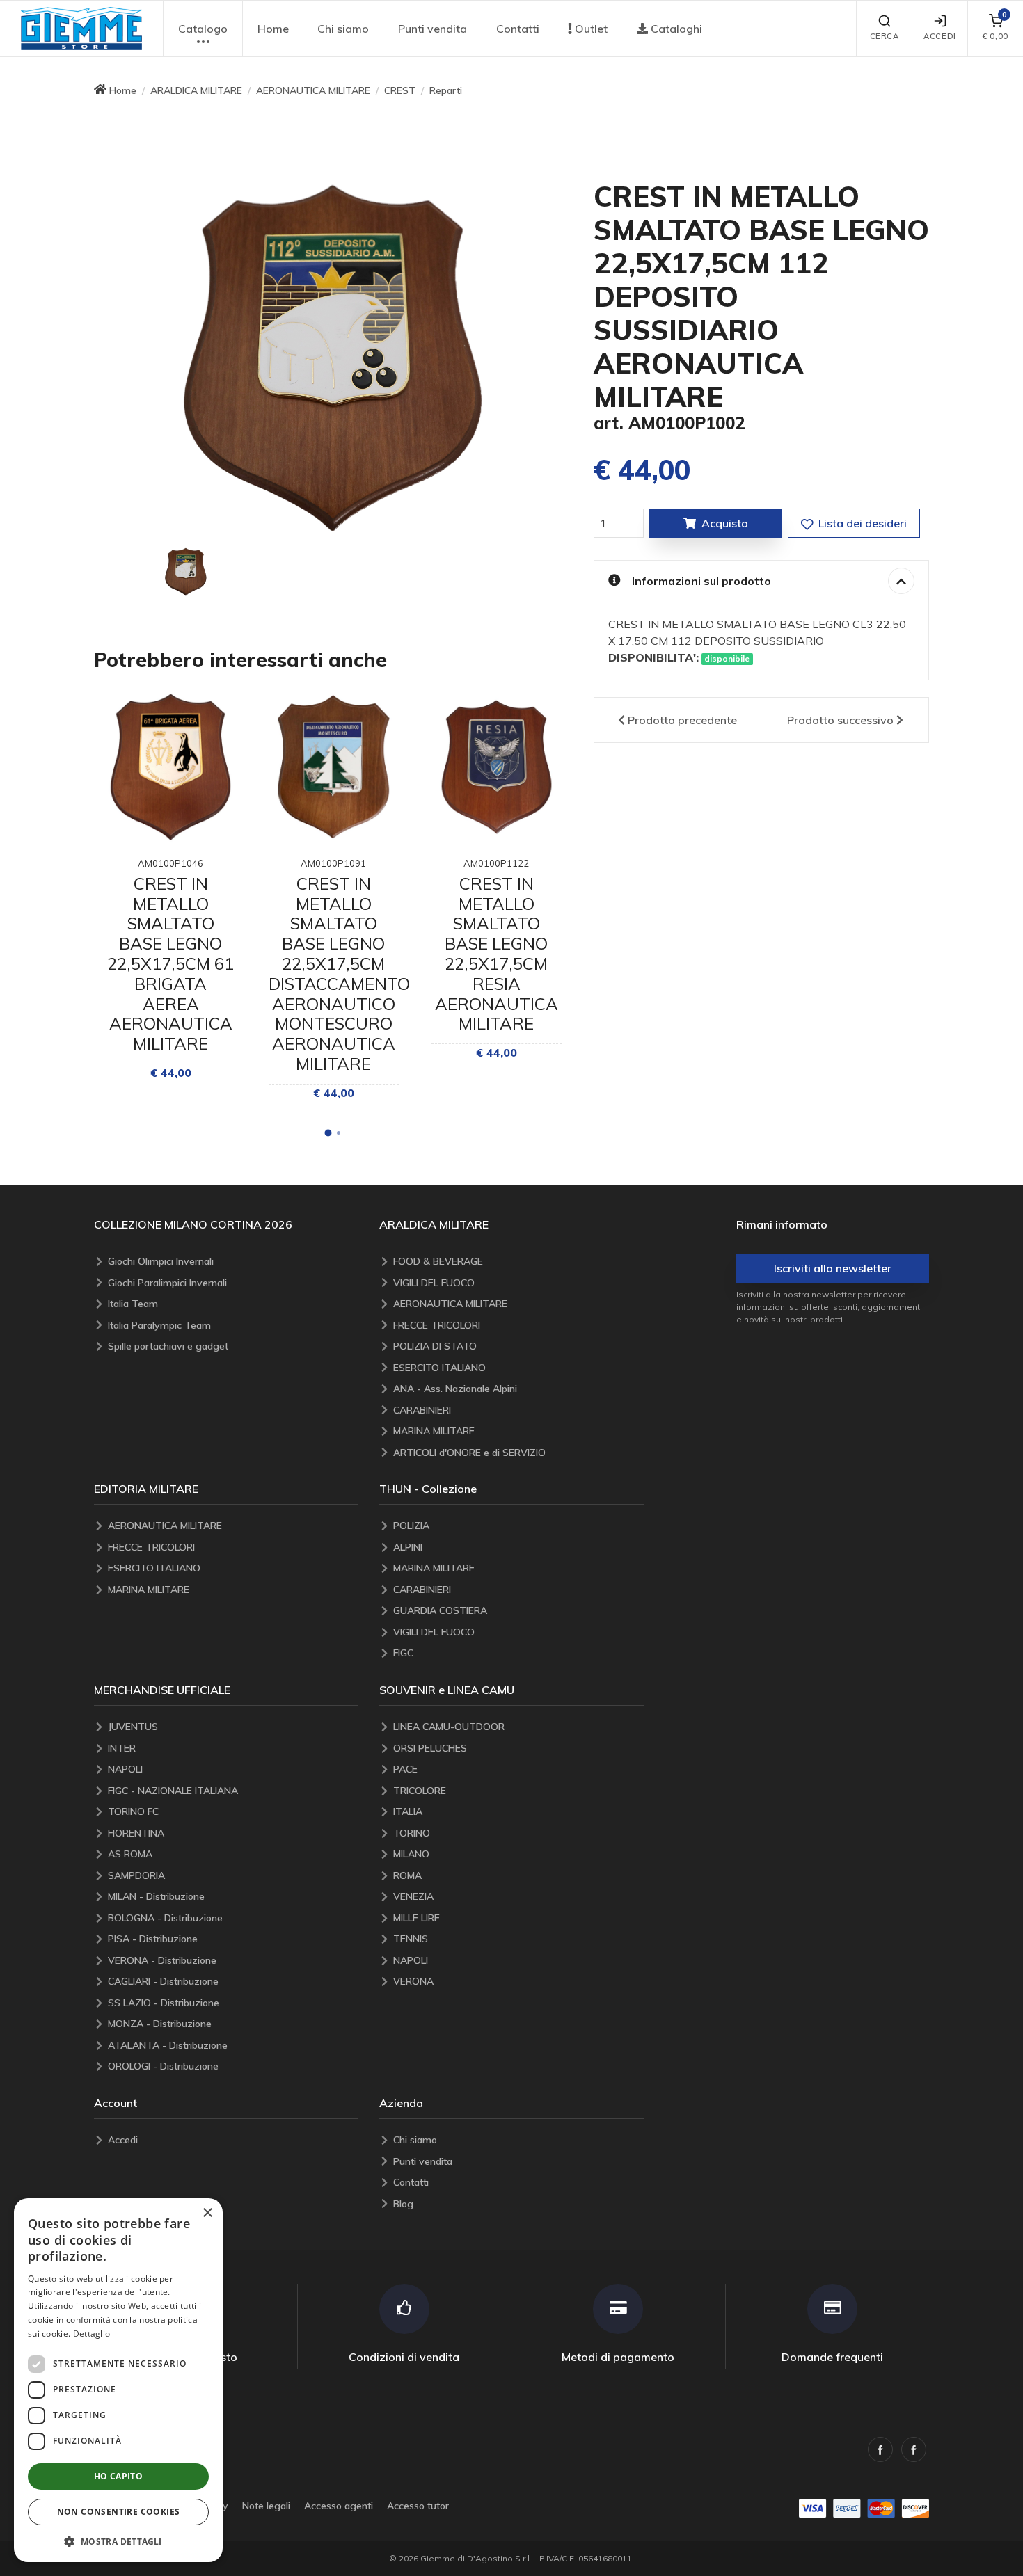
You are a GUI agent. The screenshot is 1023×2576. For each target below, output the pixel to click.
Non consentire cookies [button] (119, 2512)
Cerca (885, 36)
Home (273, 29)
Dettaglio (92, 2334)
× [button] (207, 2213)
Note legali (266, 2506)
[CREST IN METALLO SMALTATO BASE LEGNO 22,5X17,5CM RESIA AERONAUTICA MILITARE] (497, 767)
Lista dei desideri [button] (861, 523)
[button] (81, 29)
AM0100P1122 (496, 863)
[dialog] (118, 2380)
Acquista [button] (725, 523)
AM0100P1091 (333, 863)
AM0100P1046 (170, 863)
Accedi (939, 36)
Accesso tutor (418, 2506)
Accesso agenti (339, 2506)
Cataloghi (675, 29)
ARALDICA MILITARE (196, 90)
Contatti (518, 29)
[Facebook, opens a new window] (880, 2449)
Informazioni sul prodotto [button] (701, 581)
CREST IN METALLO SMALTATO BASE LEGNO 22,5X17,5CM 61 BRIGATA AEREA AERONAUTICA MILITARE (170, 963)
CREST (400, 90)
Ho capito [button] (119, 2476)
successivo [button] (840, 720)
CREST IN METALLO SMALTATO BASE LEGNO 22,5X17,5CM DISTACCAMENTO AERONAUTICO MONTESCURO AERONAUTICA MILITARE (339, 974)
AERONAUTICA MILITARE (313, 90)
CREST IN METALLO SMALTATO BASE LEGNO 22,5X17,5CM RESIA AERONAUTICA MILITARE (497, 954)
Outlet (590, 29)
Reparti (446, 90)
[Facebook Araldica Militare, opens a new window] (914, 2449)
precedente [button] (682, 720)
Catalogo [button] (203, 29)
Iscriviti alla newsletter (833, 1268)
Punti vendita (433, 29)
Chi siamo (343, 29)
